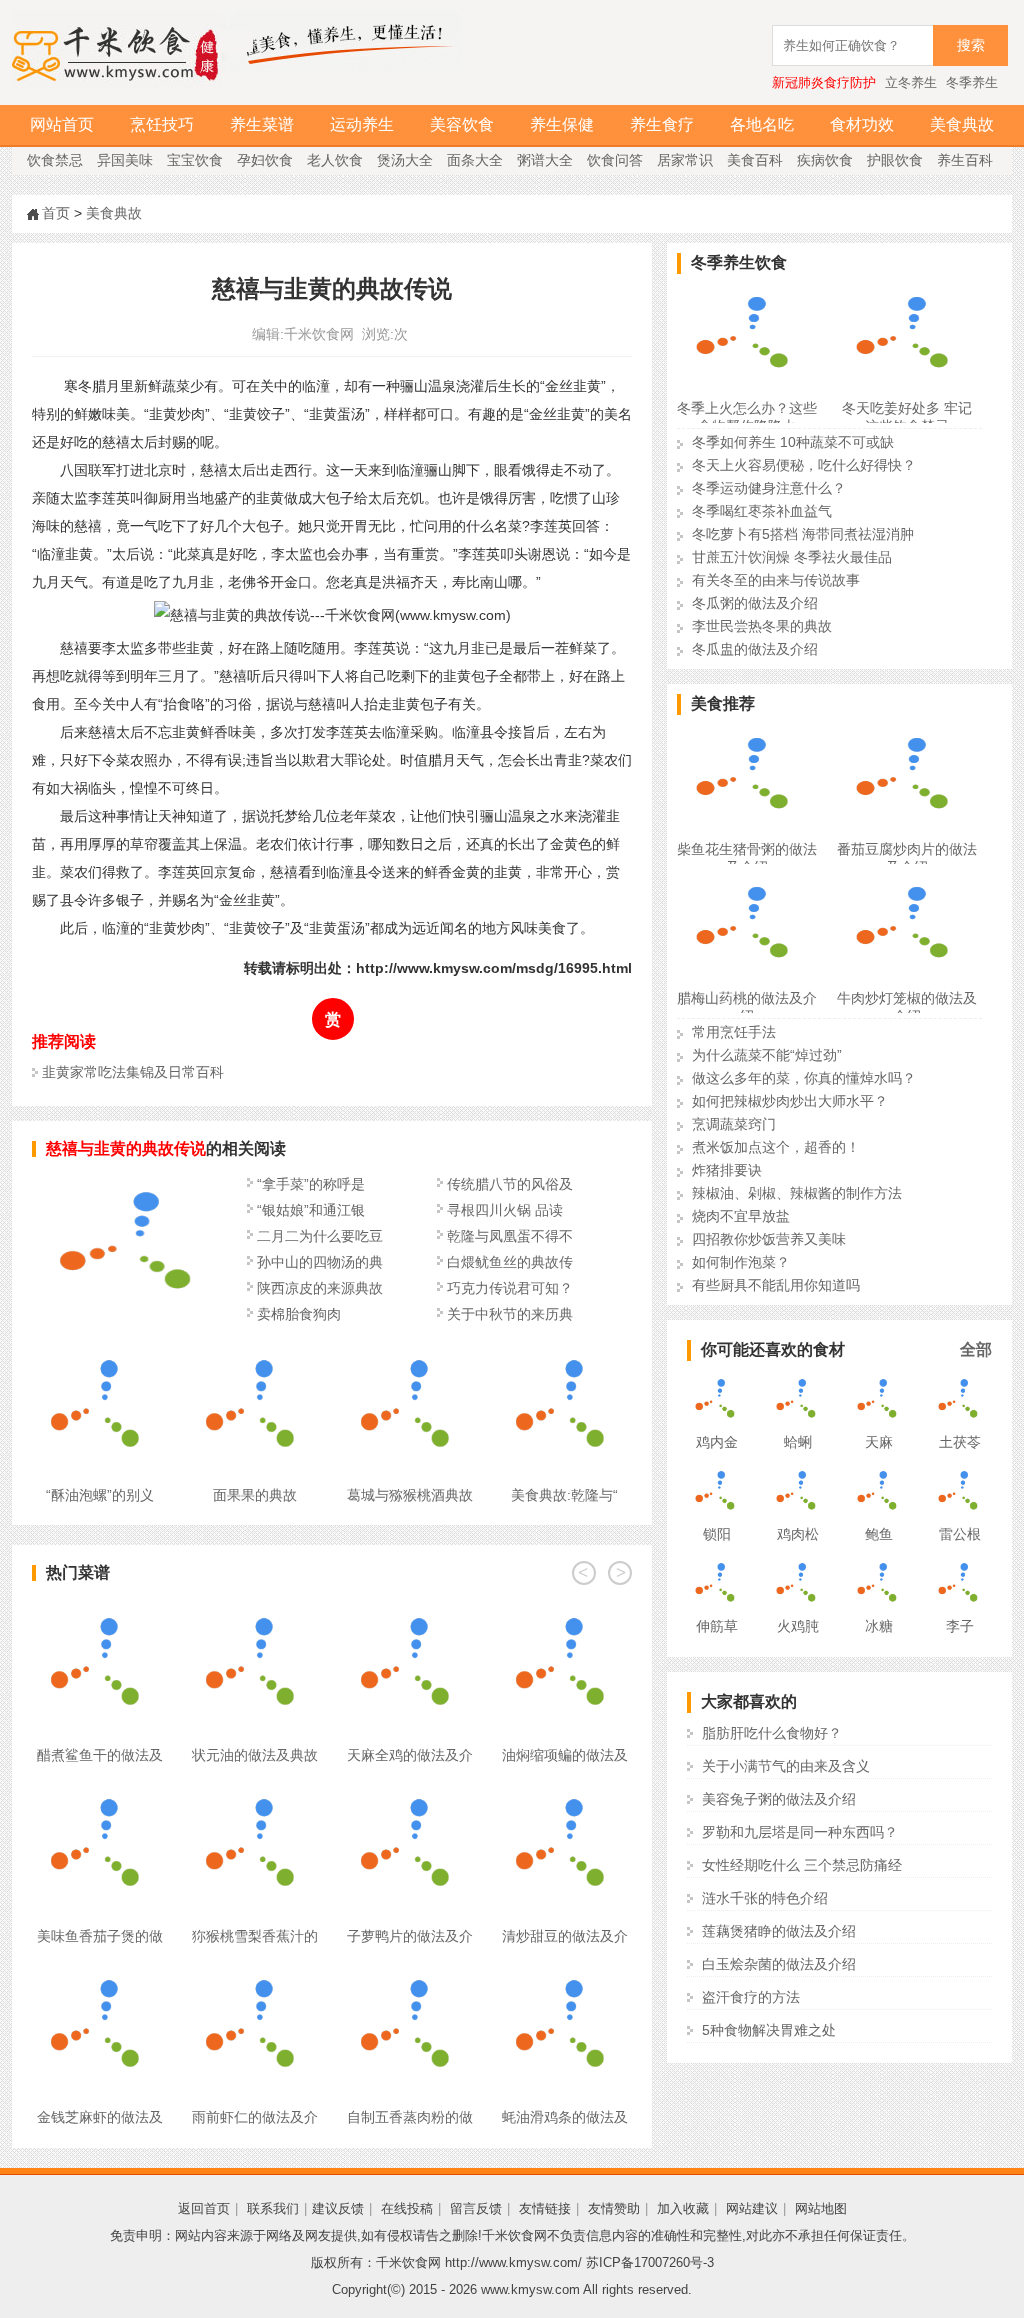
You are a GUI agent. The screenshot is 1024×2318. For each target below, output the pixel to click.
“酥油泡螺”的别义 (100, 1495)
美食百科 (755, 160)
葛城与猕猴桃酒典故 (410, 1495)
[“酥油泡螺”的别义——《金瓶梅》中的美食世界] (99, 1350)
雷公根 (960, 1534)
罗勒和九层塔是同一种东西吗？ (800, 1832)
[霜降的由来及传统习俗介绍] (132, 1317)
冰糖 (879, 1626)
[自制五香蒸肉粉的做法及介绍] (409, 1972)
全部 (976, 1349)
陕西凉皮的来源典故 (320, 1288)
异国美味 (125, 160)
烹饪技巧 (162, 124)
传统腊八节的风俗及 (510, 1184)
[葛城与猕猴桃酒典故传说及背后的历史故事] (409, 1350)
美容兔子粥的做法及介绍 (779, 1799)
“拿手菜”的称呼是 (311, 1184)
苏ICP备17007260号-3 (650, 2262)
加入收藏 (683, 2208)
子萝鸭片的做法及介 (410, 1936)
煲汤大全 (405, 160)
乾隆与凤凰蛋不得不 (510, 1236)
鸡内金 (717, 1442)
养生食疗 (662, 124)
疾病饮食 (825, 160)
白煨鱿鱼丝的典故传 (510, 1262)
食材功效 (862, 124)
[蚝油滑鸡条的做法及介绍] (564, 1972)
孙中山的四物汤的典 (320, 1262)
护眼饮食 (895, 160)
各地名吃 (762, 124)
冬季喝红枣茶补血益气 (762, 511)
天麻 (879, 1442)
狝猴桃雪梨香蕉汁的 (255, 1936)
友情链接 (545, 2208)
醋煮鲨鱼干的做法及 (100, 1755)
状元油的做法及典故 (255, 1755)
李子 (960, 1626)
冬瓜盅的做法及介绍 (755, 649)
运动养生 (362, 124)
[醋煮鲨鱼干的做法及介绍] (99, 1610)
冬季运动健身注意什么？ (769, 488)
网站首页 (62, 124)
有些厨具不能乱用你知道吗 (776, 1285)
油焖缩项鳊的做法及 (565, 1755)
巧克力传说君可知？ (510, 1288)
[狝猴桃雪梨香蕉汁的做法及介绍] (254, 1791)
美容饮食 (462, 124)
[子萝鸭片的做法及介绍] (409, 1791)
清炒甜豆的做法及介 (565, 1936)
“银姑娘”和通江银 (311, 1210)
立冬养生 (911, 82)
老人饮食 (335, 160)
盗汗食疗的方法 (751, 1997)
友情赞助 (614, 2208)
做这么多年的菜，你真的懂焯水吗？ (804, 1078)
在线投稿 (407, 2208)
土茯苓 (960, 1442)
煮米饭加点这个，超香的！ (776, 1147)
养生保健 (562, 124)
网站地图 (821, 2208)
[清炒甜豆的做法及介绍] (564, 1791)
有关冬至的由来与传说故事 (776, 580)
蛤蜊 (798, 1442)
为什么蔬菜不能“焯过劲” (767, 1055)
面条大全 (475, 160)
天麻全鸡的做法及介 (410, 1755)
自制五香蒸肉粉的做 (410, 2117)
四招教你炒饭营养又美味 (769, 1239)
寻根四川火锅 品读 (505, 1210)
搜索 (971, 45)
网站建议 (752, 2208)
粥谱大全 (545, 160)
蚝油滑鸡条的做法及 (565, 2117)
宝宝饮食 (195, 160)
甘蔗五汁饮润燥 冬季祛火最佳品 (792, 557)
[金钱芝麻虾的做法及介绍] (99, 1972)
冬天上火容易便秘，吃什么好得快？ (804, 465)
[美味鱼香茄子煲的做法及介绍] (99, 1791)
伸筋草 (717, 1626)
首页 (56, 213)
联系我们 (273, 2208)
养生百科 (965, 160)
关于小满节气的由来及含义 (786, 1766)
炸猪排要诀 (727, 1170)
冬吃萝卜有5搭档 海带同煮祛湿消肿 (803, 534)
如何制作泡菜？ (741, 1262)
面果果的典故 (255, 1495)
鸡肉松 (798, 1534)
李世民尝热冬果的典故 (762, 626)
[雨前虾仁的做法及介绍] (254, 1972)
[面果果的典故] (254, 1350)
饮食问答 (615, 160)
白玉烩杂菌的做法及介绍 (779, 1964)
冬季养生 (972, 82)
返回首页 (204, 2208)
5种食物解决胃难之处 (769, 2030)
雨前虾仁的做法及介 (255, 2117)
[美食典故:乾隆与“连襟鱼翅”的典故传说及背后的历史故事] (564, 1350)
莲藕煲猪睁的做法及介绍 (779, 1931)
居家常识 (685, 160)
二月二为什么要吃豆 (320, 1236)
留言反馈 (476, 2208)
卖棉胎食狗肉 (299, 1314)
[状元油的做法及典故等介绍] (254, 1610)
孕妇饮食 (265, 160)
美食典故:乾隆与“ (564, 1495)
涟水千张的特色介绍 (765, 1898)
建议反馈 (338, 2208)
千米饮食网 (319, 334)
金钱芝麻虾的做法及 (100, 2117)
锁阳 (717, 1534)
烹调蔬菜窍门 (734, 1124)
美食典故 (962, 124)
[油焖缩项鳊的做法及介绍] (564, 1610)
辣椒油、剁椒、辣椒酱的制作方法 (797, 1193)
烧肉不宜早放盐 (741, 1216)
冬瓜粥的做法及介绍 (755, 603)
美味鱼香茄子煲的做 (100, 1936)
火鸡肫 (798, 1626)
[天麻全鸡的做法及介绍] (409, 1610)
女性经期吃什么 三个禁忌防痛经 (802, 1865)
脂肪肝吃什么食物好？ (772, 1733)
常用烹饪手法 (734, 1032)
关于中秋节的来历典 (510, 1314)
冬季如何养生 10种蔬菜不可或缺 (793, 442)
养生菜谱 (262, 124)
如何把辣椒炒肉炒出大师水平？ (790, 1101)
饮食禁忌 (55, 160)
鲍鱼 (879, 1534)
